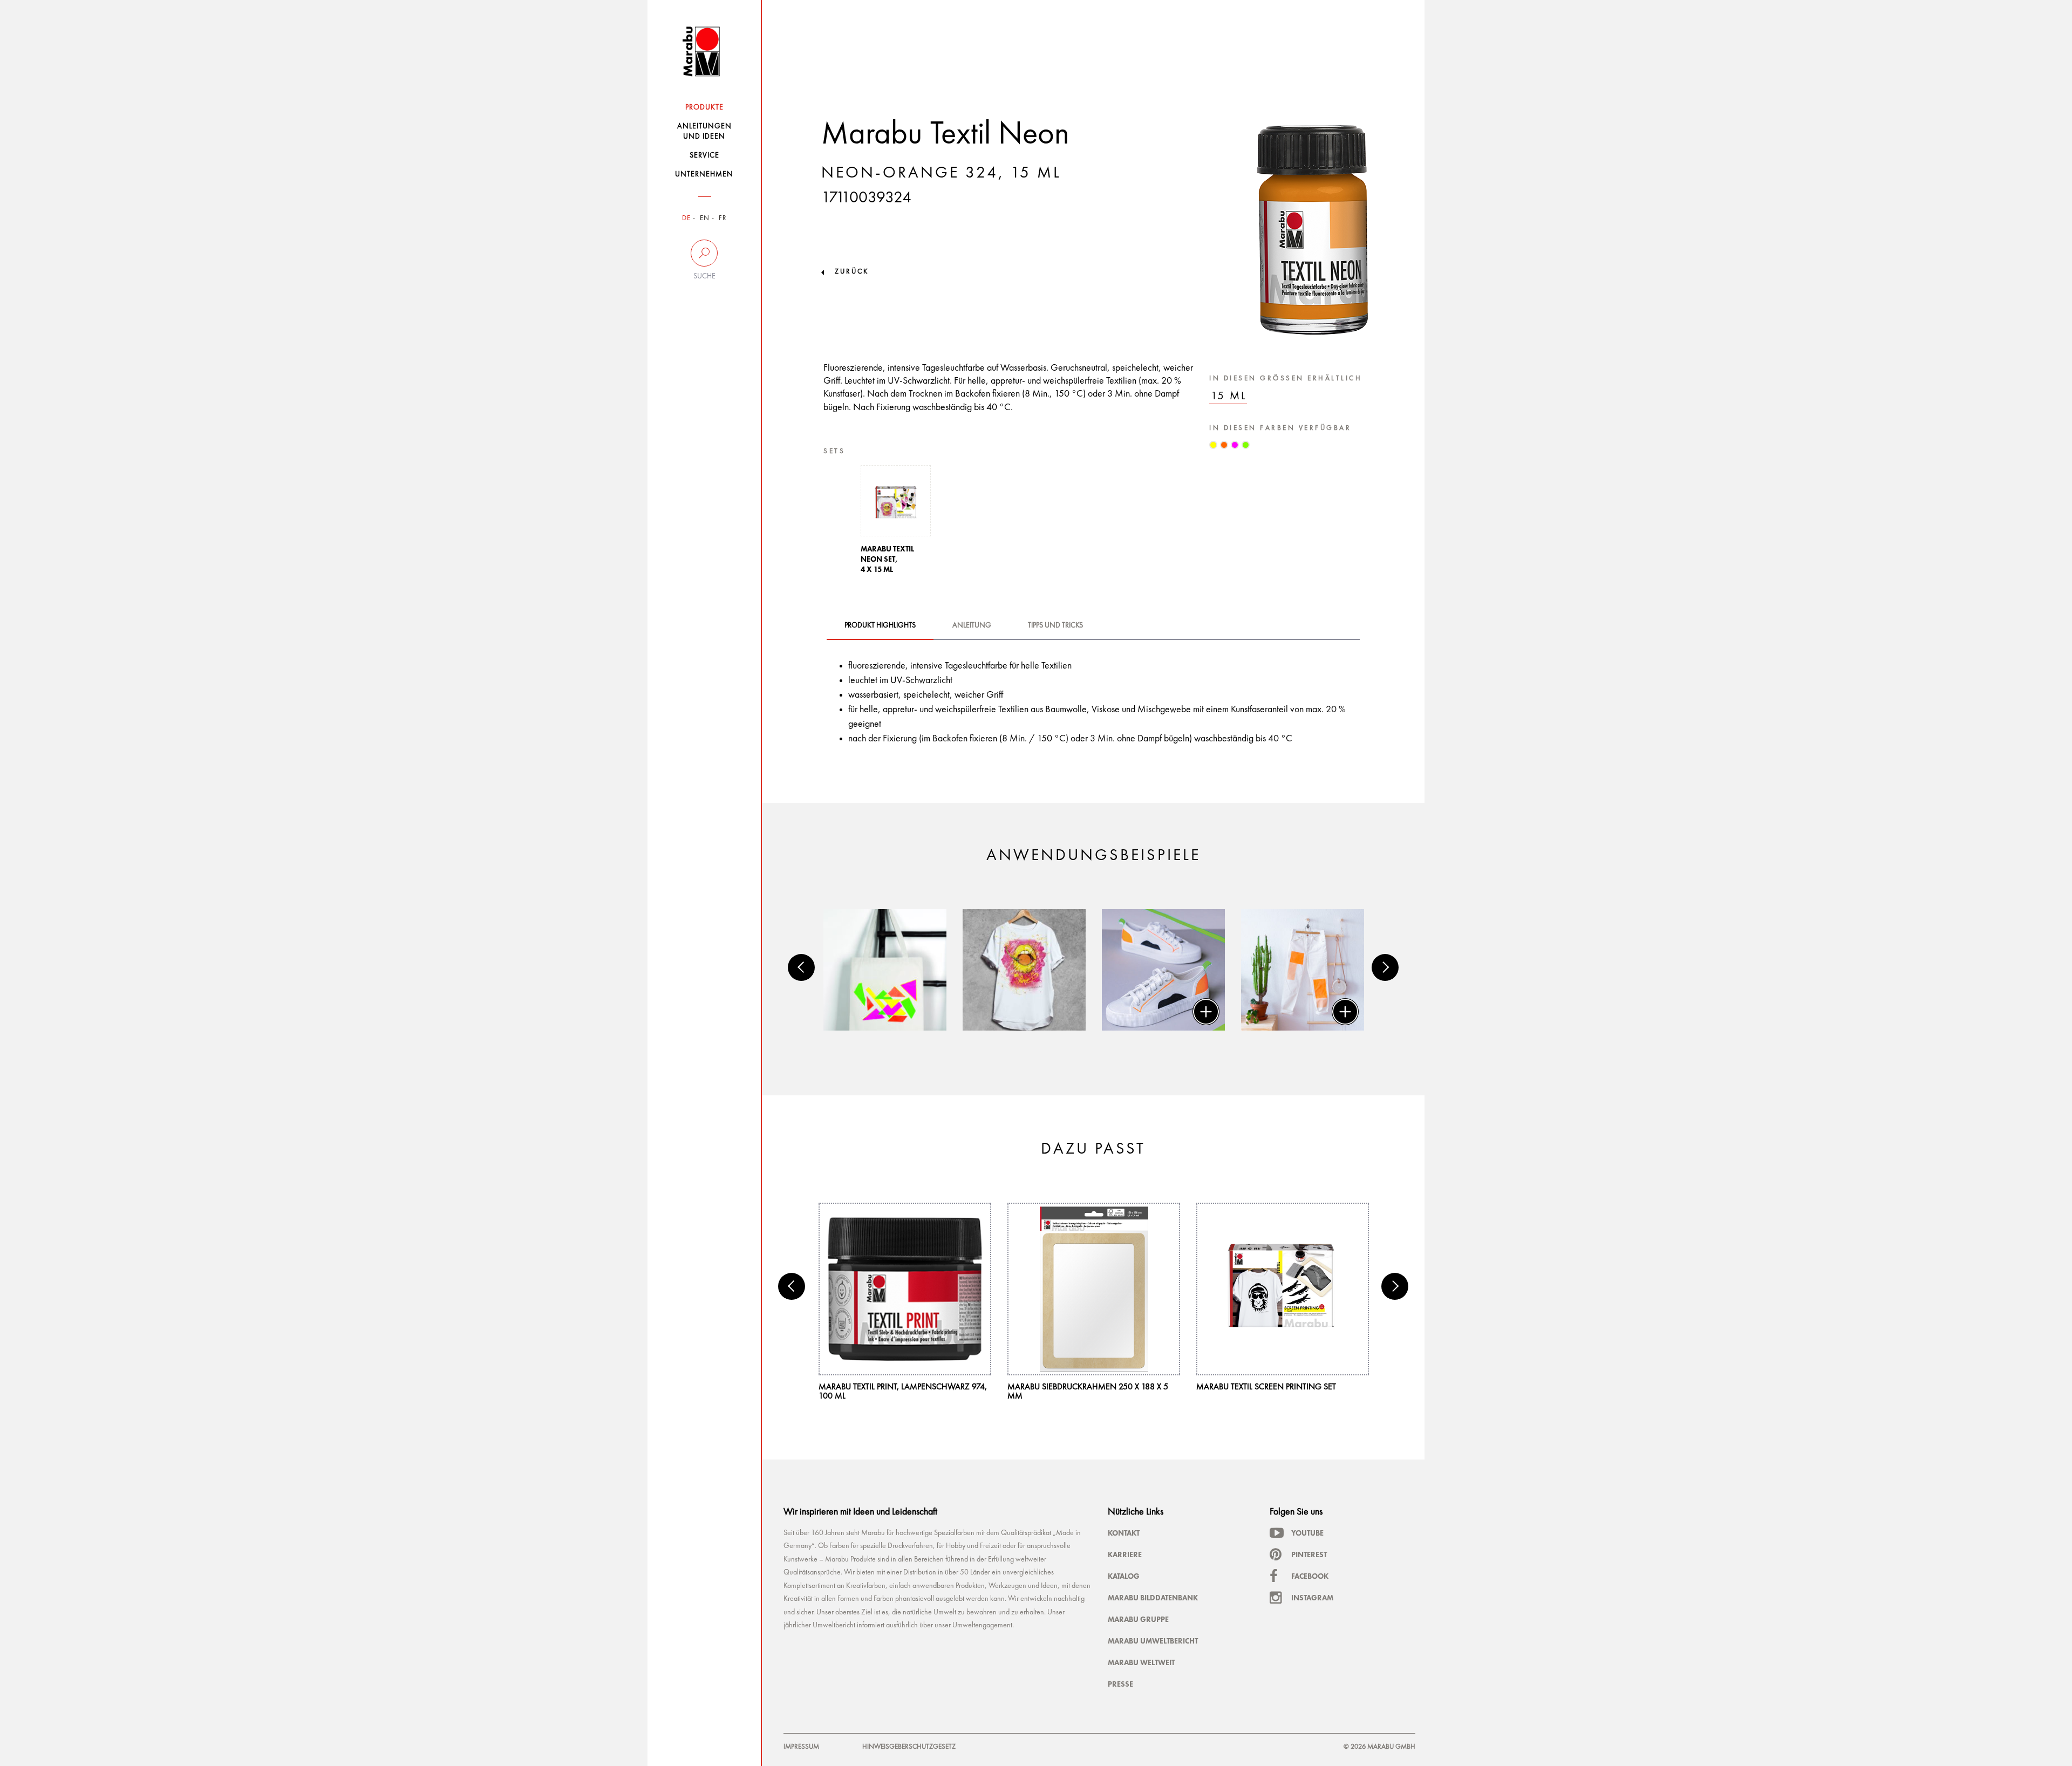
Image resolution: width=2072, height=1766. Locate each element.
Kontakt (1124, 1533)
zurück (852, 272)
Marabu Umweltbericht (1153, 1641)
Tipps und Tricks (1055, 625)
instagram (1312, 1598)
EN (705, 218)
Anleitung (972, 625)
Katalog (1124, 1576)
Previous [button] (801, 967)
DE (686, 218)
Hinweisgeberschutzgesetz (909, 1747)
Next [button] (1385, 967)
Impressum (801, 1747)
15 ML (1229, 396)
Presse (1120, 1684)
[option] (896, 523)
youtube (1307, 1533)
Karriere (1125, 1554)
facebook (1310, 1576)
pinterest (1309, 1554)
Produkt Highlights (880, 625)
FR (723, 218)
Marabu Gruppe (1138, 1619)
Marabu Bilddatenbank (1153, 1598)
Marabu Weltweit (1141, 1662)
